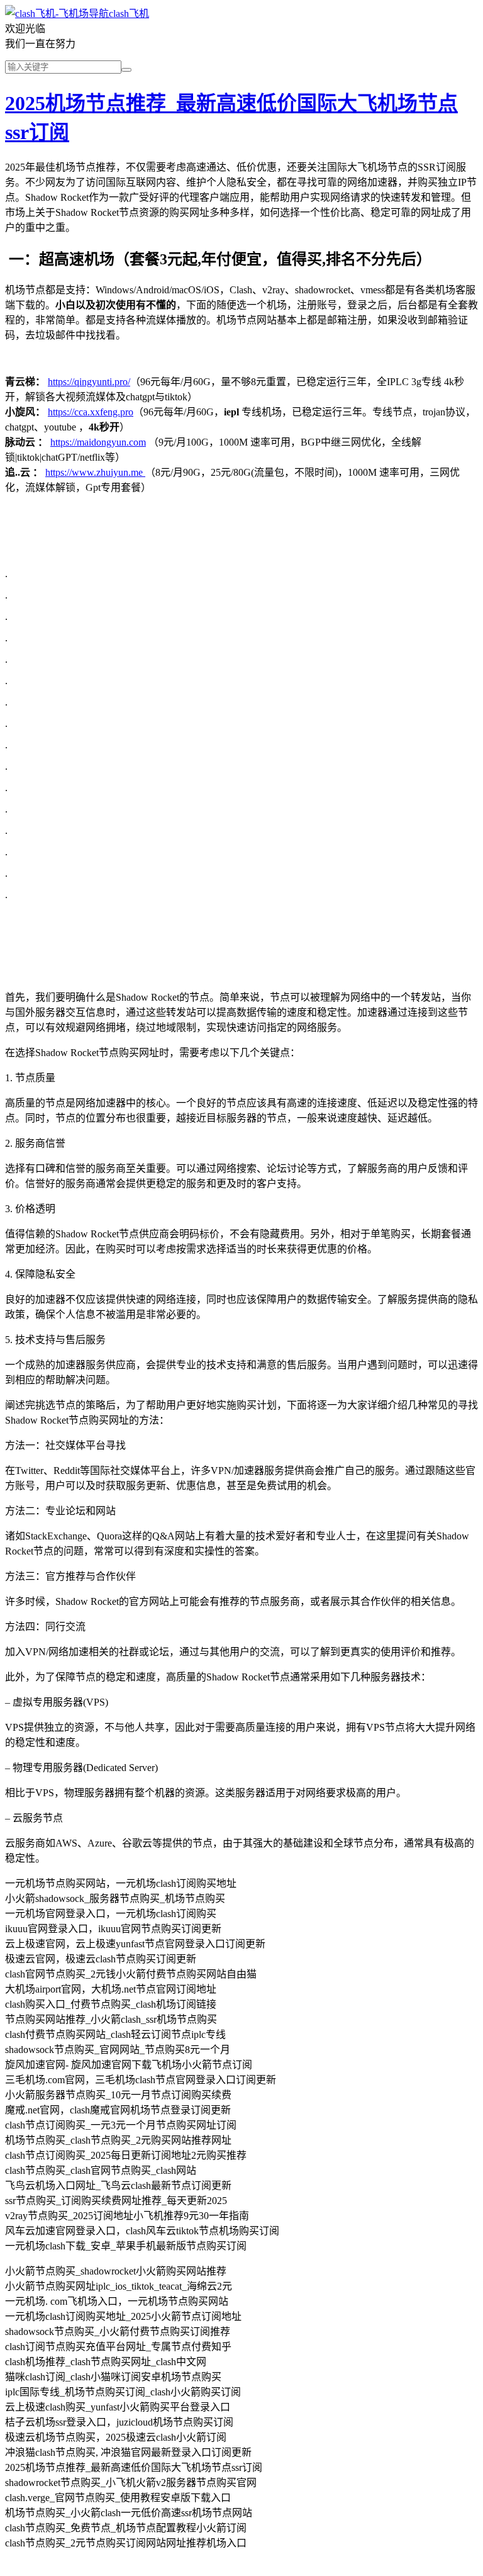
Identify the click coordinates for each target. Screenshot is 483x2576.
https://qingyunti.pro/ (89, 382)
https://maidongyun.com (98, 442)
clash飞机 (129, 14)
